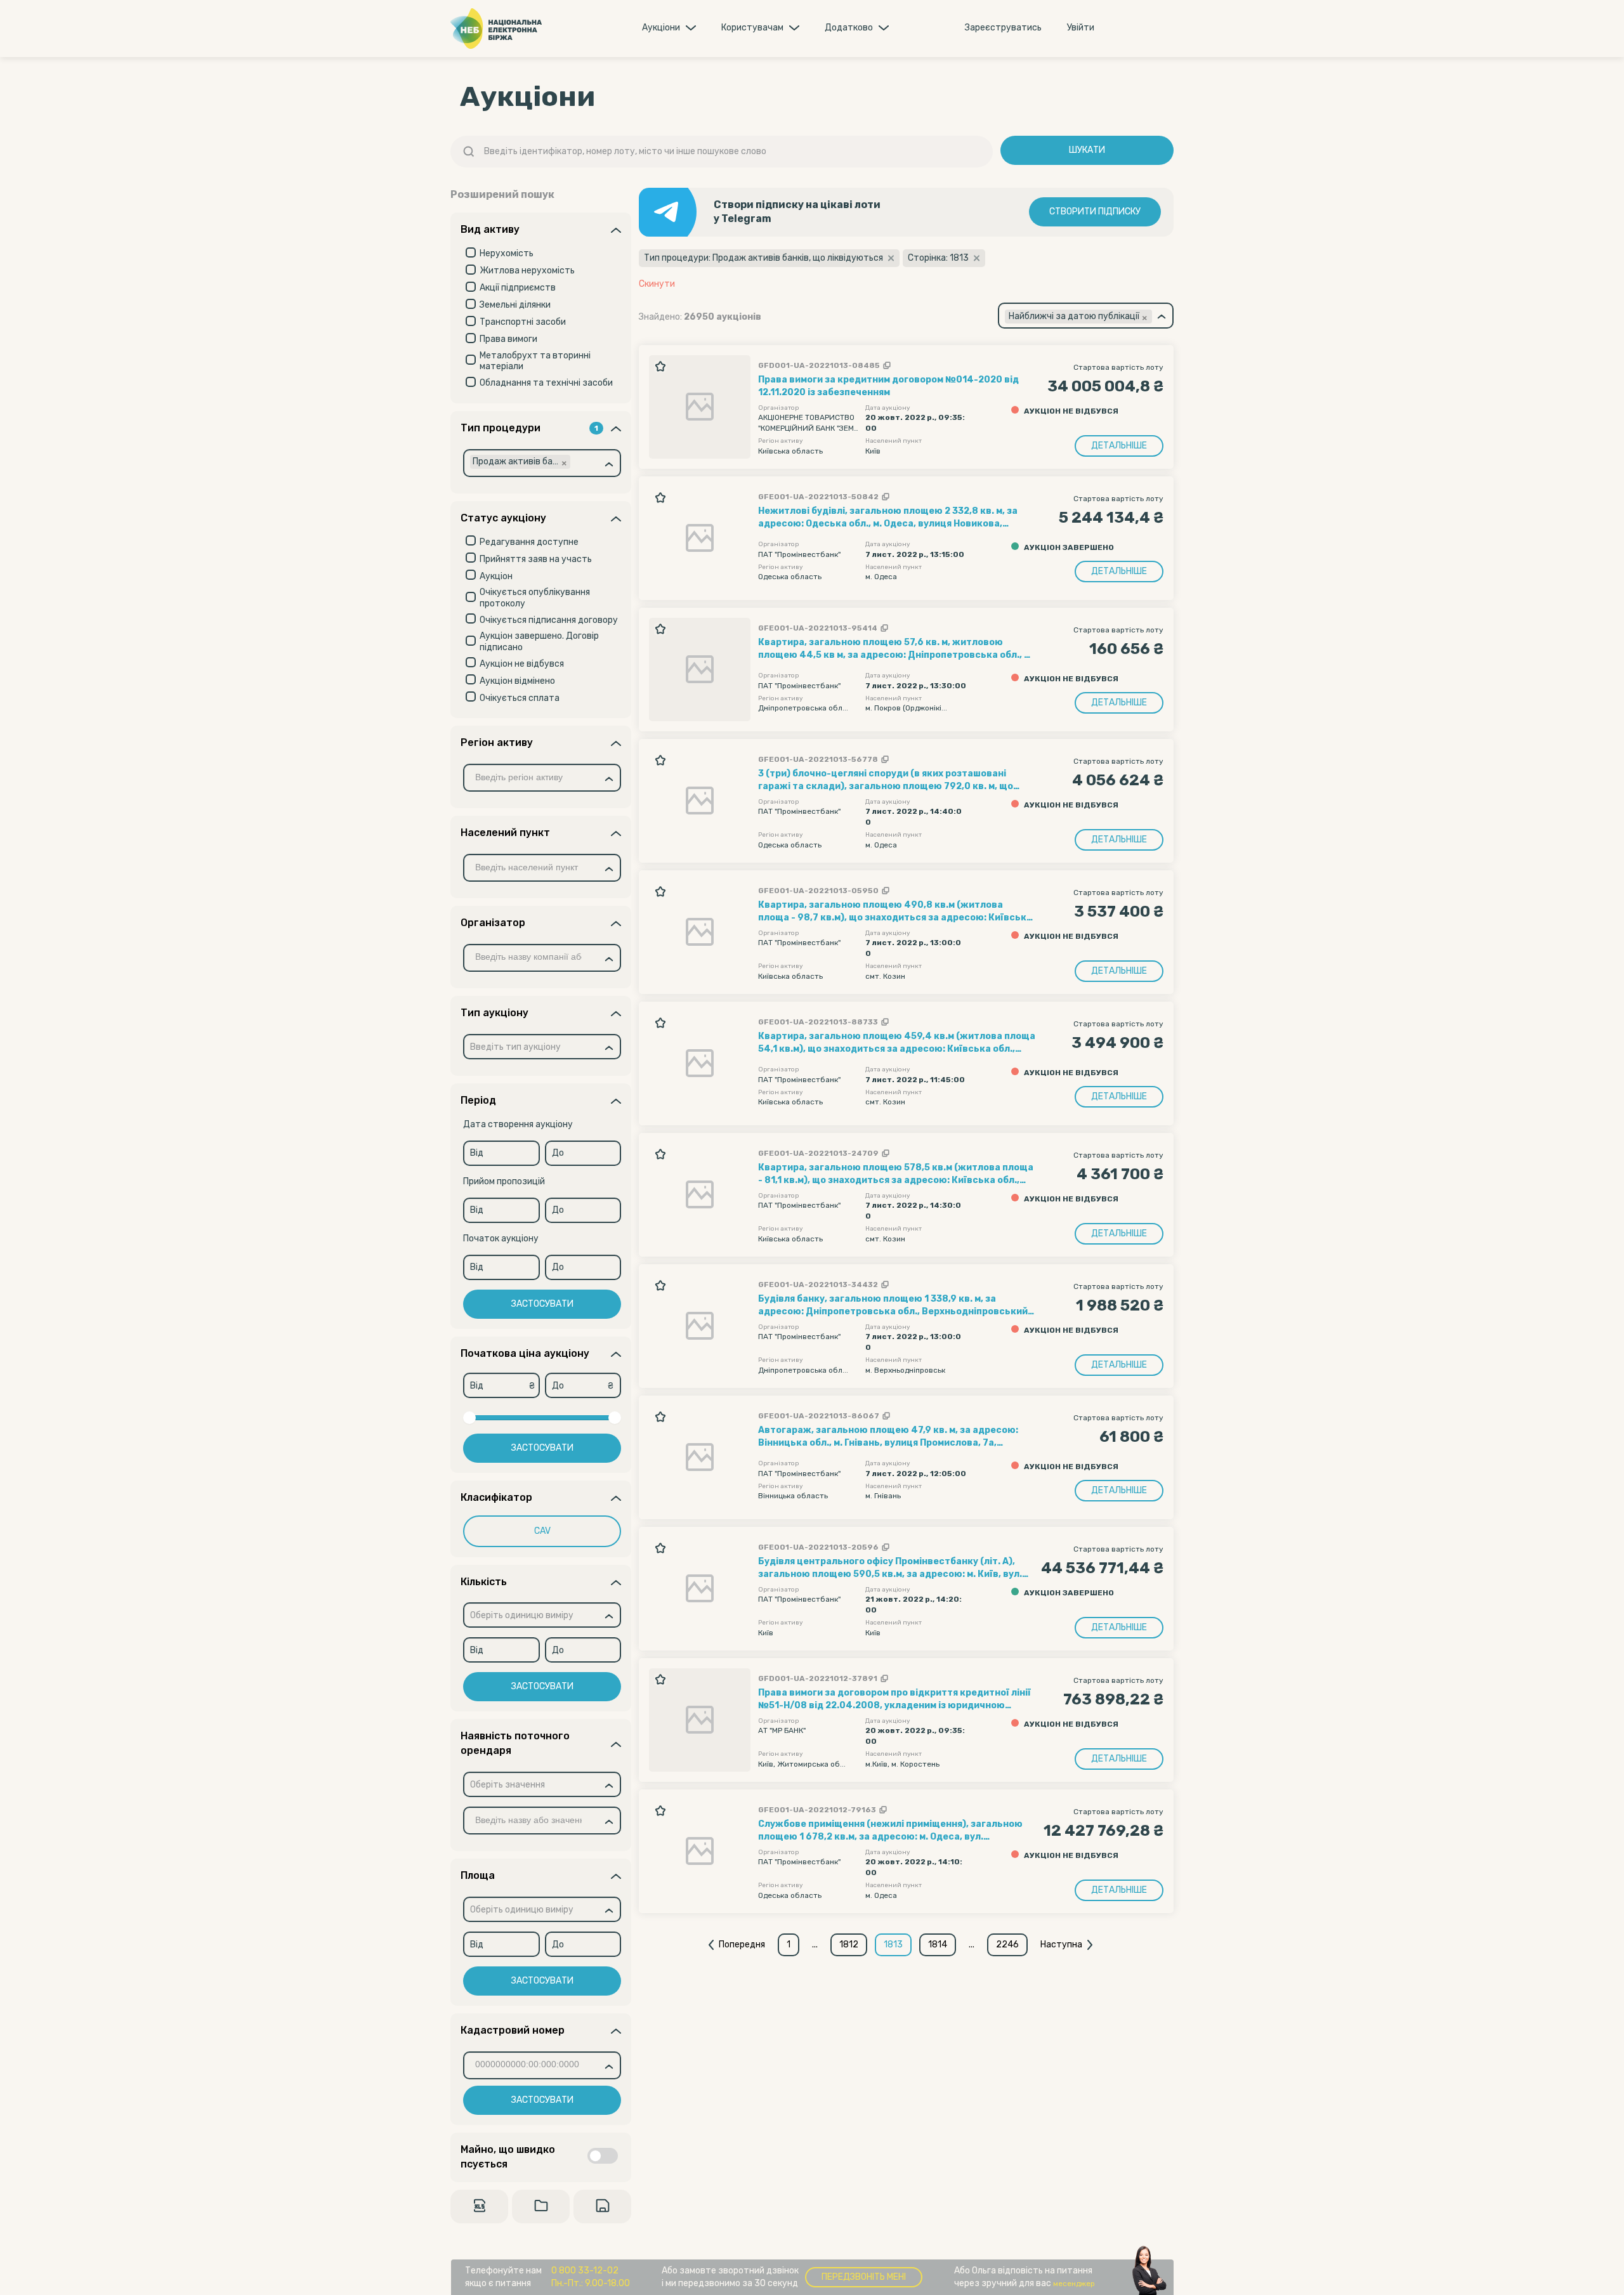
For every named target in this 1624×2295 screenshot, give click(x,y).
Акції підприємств (518, 288)
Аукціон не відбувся (522, 664)
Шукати (1087, 150)
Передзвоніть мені (864, 2277)
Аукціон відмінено (517, 681)
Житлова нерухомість (527, 271)
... (815, 1945)
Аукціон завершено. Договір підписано (539, 642)
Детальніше (1119, 446)
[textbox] (515, 1048)
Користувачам (752, 28)
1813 (893, 1945)
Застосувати (542, 1304)
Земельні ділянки (515, 305)
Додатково (849, 28)
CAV (542, 1531)
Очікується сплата (520, 698)
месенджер (1074, 2284)
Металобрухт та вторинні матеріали (535, 361)
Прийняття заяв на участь (536, 559)
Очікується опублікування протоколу (535, 598)
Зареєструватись (1003, 28)
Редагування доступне (529, 542)
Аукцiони (661, 28)
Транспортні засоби (523, 322)
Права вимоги (508, 339)
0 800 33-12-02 (585, 2271)
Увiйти (1081, 28)
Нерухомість (507, 253)
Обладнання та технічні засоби (546, 383)
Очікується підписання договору (549, 620)
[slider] (469, 1418)
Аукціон (496, 576)
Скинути (657, 284)
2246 (1007, 1945)
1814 (938, 1945)
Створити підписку (1095, 212)
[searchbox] (596, 463)
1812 (849, 1945)
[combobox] (542, 463)
